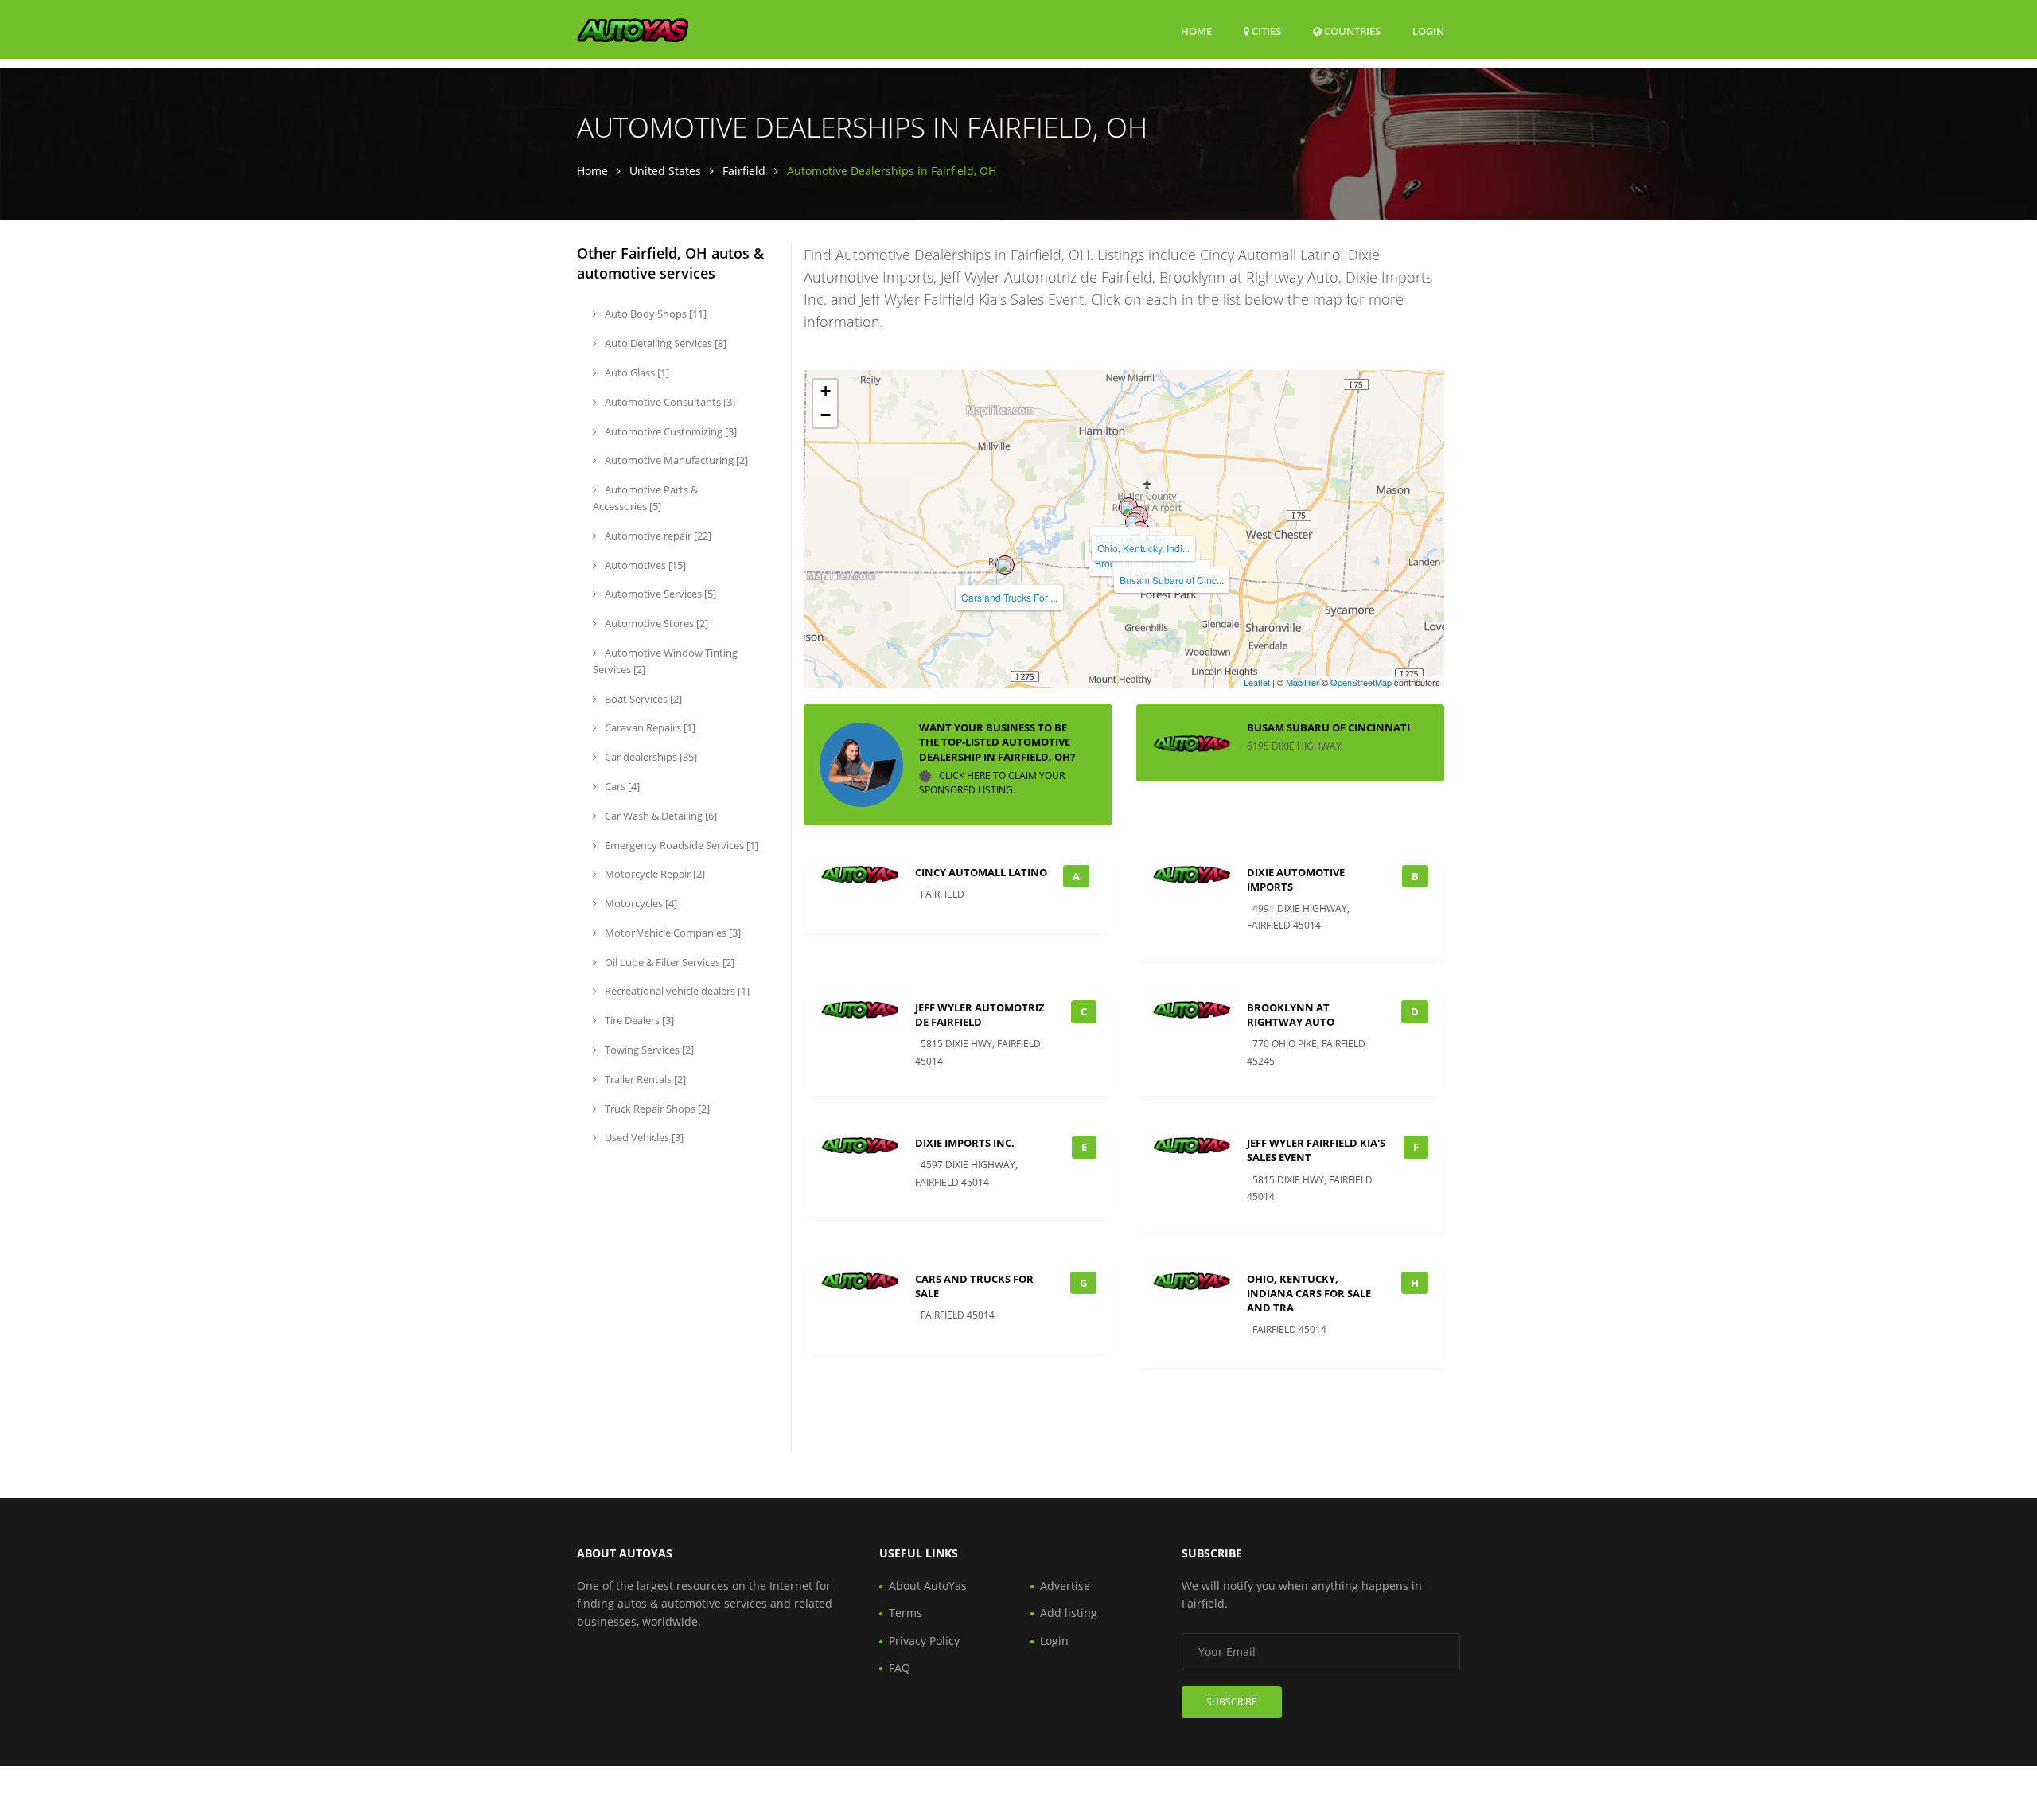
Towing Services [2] (648, 1050)
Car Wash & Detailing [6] (660, 816)
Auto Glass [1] (636, 372)
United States (665, 171)
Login (1428, 31)
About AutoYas (928, 1586)
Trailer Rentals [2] (644, 1079)
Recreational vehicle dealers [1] (676, 991)
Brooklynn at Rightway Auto (1291, 1015)
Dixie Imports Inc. (965, 1143)
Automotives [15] (644, 565)
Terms (906, 1613)
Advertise (1065, 1586)
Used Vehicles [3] (643, 1137)
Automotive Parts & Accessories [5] (645, 498)
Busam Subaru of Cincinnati (1328, 727)
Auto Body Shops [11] (654, 314)
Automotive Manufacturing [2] (675, 460)
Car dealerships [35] (650, 757)
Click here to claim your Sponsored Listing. (992, 783)
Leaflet (1257, 682)
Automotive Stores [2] (655, 623)
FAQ (900, 1668)
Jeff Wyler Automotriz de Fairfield (980, 1015)
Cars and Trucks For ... (1009, 597)
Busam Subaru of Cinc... (1172, 580)
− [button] (826, 415)
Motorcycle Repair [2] (654, 874)
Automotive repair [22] (657, 536)
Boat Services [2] (642, 699)
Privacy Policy (924, 1641)
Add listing (1069, 1613)
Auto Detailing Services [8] (664, 343)
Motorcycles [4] (640, 903)
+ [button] (826, 391)
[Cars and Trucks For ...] (1005, 565)
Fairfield (744, 171)
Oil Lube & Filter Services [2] (668, 962)
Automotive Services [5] (659, 594)
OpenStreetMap (1361, 682)
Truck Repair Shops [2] (656, 1109)
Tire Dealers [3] (638, 1020)
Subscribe (1232, 1702)
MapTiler (1303, 682)
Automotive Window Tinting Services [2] (665, 661)
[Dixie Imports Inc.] (1128, 507)
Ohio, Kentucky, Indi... (1143, 548)
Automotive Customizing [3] (670, 431)
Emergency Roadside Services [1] (680, 845)
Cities (1265, 31)
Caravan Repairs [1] (649, 727)
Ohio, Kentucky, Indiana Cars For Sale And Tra (1309, 1293)
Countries (1351, 31)
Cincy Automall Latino (981, 872)
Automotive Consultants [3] (669, 402)
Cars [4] (621, 786)
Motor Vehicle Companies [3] (672, 933)
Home (1196, 31)
